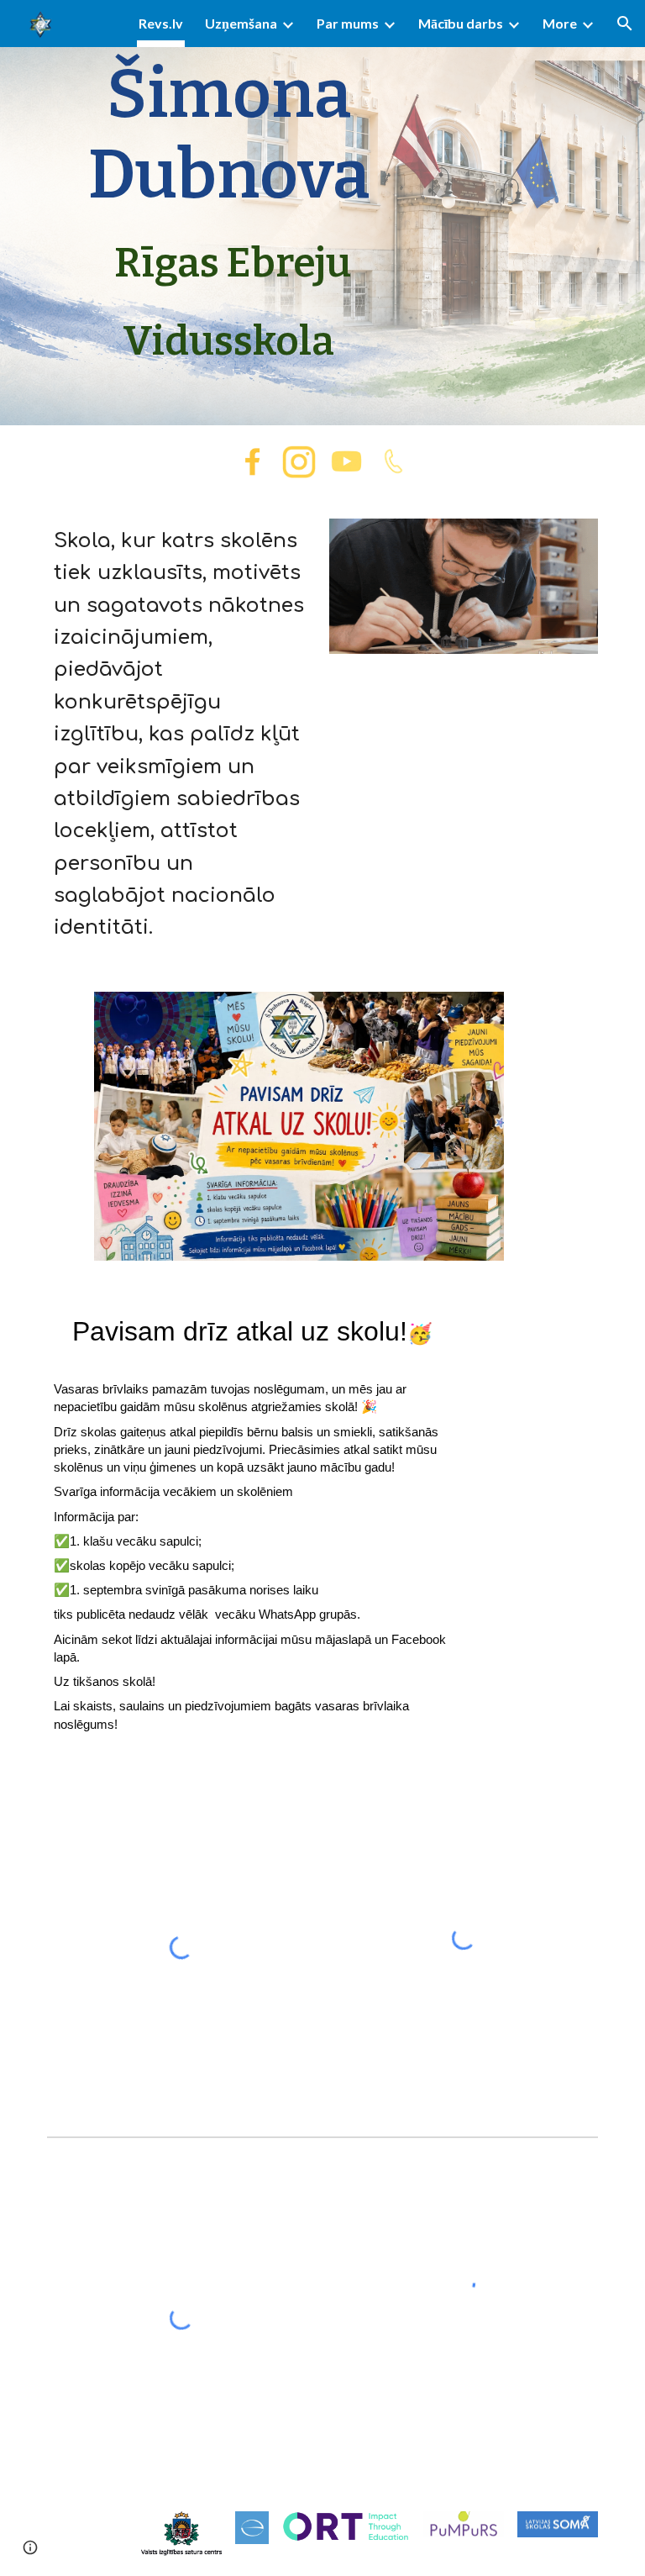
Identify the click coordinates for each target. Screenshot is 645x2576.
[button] (625, 24)
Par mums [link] (348, 23)
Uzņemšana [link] (241, 23)
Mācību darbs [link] (461, 23)
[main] (228, 213)
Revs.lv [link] (161, 23)
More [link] (560, 23)
